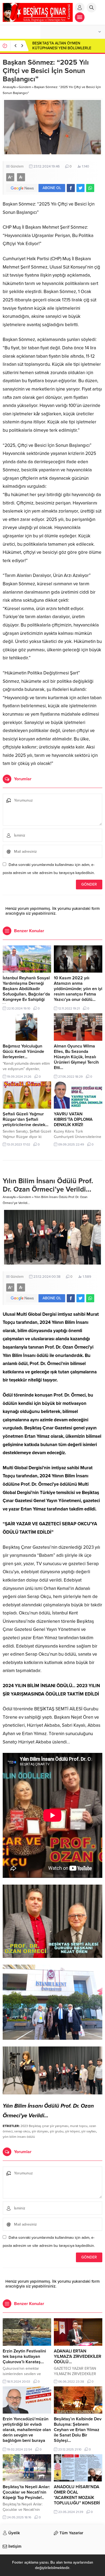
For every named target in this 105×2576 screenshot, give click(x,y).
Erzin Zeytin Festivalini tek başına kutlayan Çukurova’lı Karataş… (24, 2356)
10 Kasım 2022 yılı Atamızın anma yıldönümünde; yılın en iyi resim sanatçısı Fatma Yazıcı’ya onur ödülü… (78, 989)
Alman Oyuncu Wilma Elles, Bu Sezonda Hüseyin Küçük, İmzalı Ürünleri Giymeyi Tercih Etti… (76, 1057)
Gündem (25, 87)
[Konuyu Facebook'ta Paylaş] (71, 188)
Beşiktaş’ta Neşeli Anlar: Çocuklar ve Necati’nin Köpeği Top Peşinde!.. (26, 2492)
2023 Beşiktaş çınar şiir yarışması (44, 2126)
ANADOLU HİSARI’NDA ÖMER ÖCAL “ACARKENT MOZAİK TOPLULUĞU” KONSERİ (77, 2495)
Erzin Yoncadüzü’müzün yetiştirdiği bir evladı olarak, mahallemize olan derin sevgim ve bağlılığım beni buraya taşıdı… (27, 2432)
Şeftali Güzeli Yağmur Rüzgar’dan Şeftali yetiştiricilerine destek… (26, 1119)
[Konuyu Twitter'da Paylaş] (80, 188)
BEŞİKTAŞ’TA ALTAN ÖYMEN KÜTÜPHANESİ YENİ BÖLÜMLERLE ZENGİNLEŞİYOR (62, 48)
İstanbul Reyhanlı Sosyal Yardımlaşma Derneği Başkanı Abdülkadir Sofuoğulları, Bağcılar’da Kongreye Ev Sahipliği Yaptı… (26, 991)
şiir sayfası (89, 2131)
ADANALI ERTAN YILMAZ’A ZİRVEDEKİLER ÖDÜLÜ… (78, 2356)
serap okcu (22, 2131)
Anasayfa (9, 87)
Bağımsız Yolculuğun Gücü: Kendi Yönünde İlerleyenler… (23, 1052)
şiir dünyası (40, 2131)
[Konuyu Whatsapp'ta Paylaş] (90, 188)
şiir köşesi (72, 2131)
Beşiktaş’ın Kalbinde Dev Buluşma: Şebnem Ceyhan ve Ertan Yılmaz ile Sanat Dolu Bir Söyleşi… (78, 2430)
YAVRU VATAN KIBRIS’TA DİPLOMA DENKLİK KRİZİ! (73, 1119)
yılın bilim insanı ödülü (19, 2137)
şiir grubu (57, 2131)
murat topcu (79, 2126)
